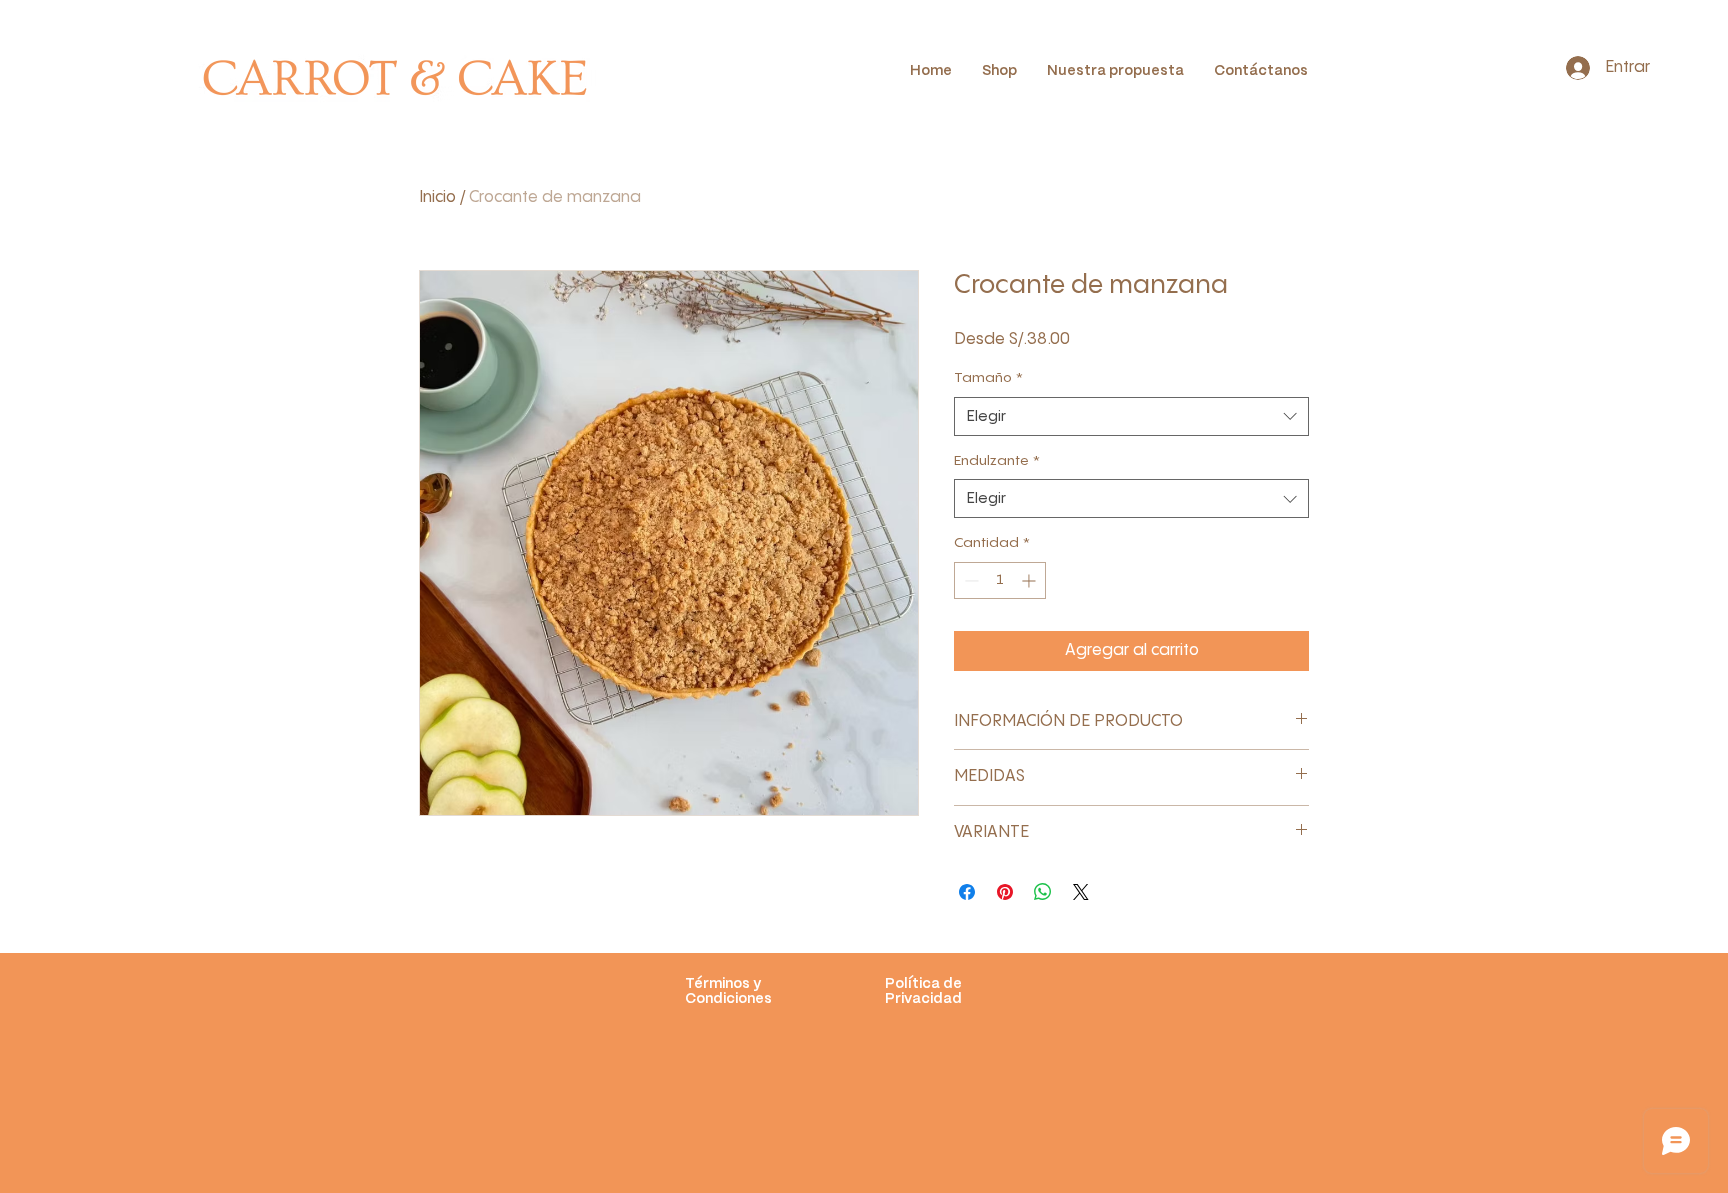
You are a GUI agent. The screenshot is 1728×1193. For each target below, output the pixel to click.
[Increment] (1030, 580)
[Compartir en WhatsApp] (1043, 892)
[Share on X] (1081, 892)
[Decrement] (969, 580)
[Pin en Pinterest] (1005, 892)
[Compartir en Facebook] (967, 892)
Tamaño (988, 378)
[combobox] (1131, 416)
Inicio (437, 197)
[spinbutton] (1000, 580)
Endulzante (997, 461)
